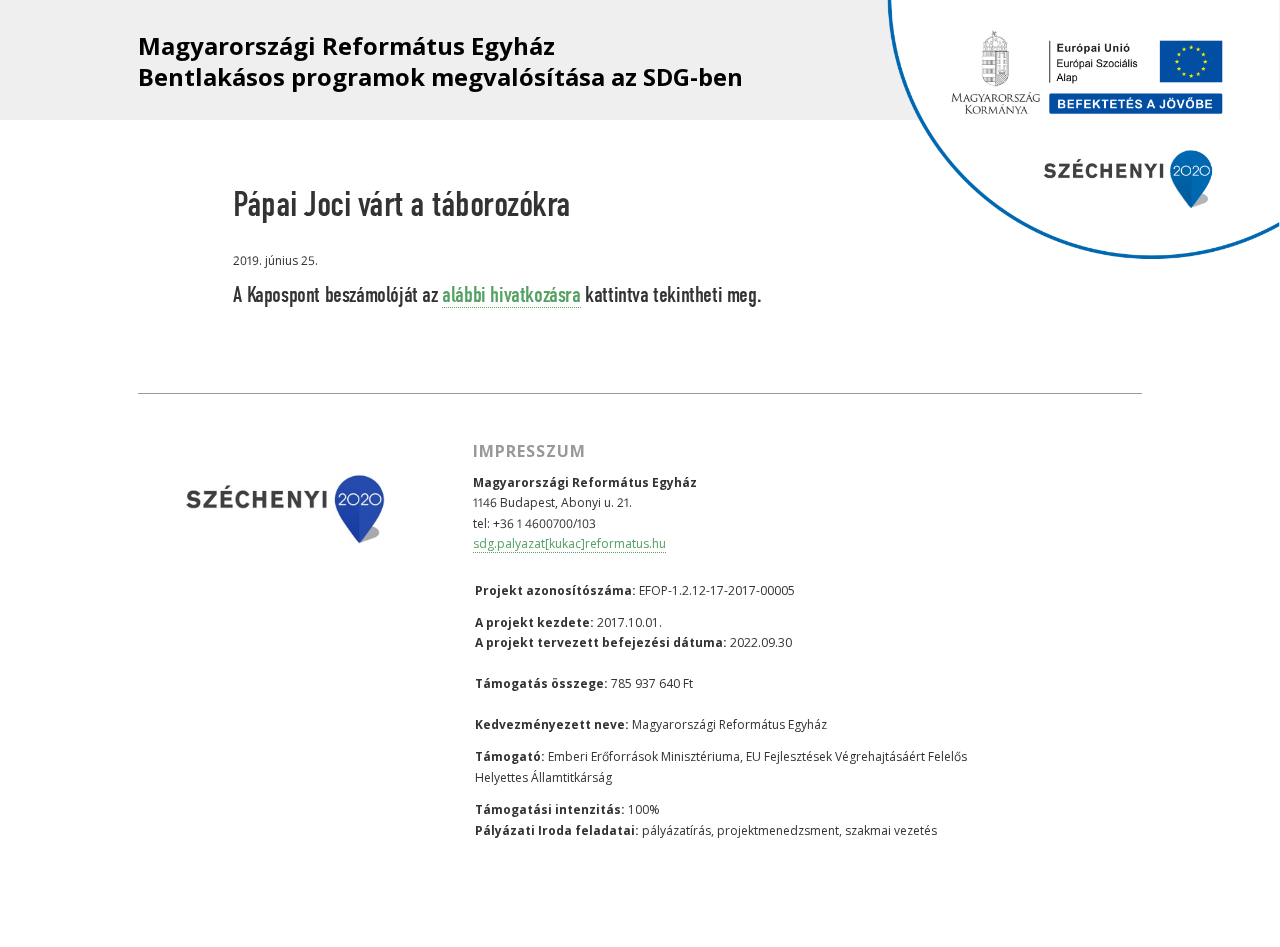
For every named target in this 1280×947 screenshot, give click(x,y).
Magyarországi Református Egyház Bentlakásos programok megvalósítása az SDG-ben (440, 61)
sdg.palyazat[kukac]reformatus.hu (569, 543)
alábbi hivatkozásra (511, 296)
